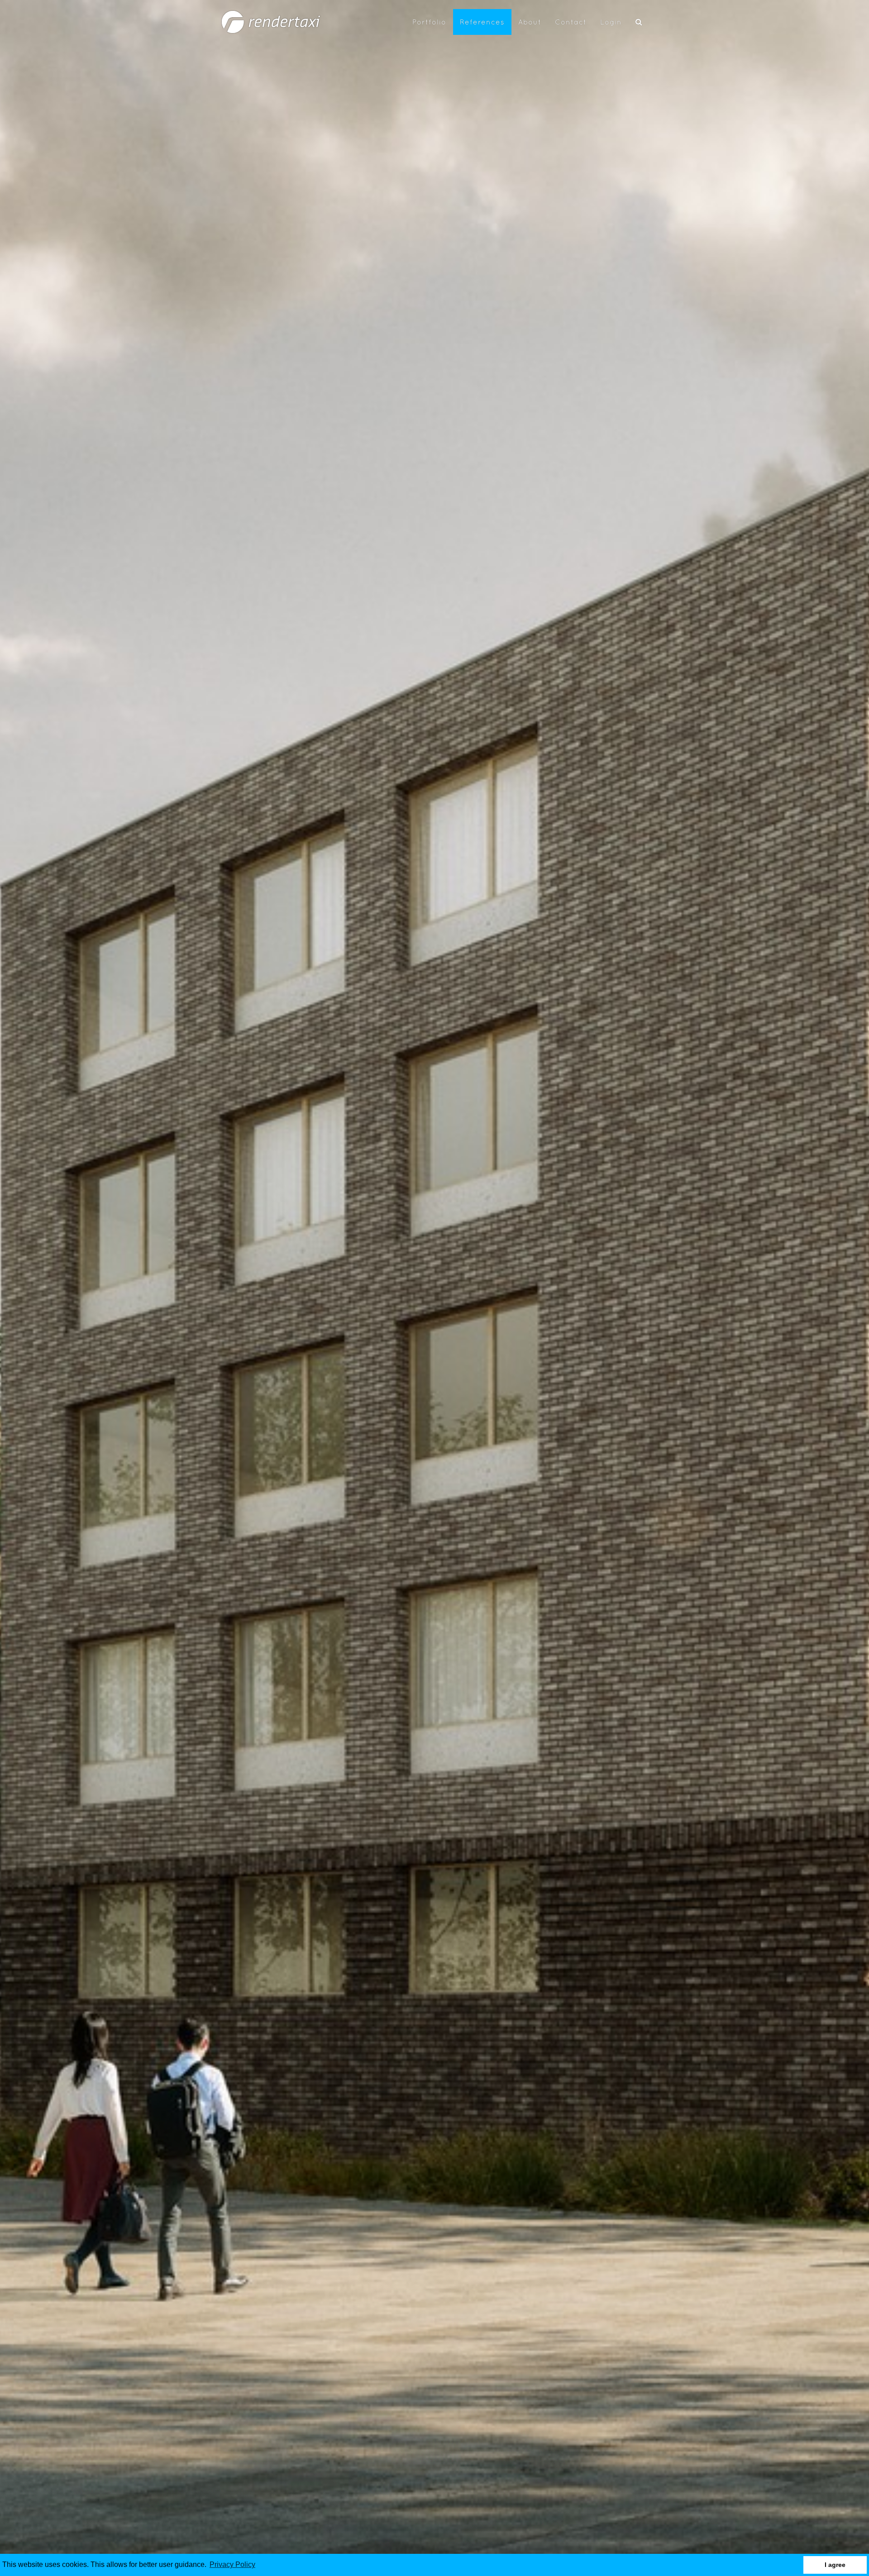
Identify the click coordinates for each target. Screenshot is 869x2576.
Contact (571, 22)
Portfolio (429, 22)
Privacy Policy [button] (232, 2564)
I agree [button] (835, 2565)
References (482, 22)
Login (611, 22)
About (530, 22)
